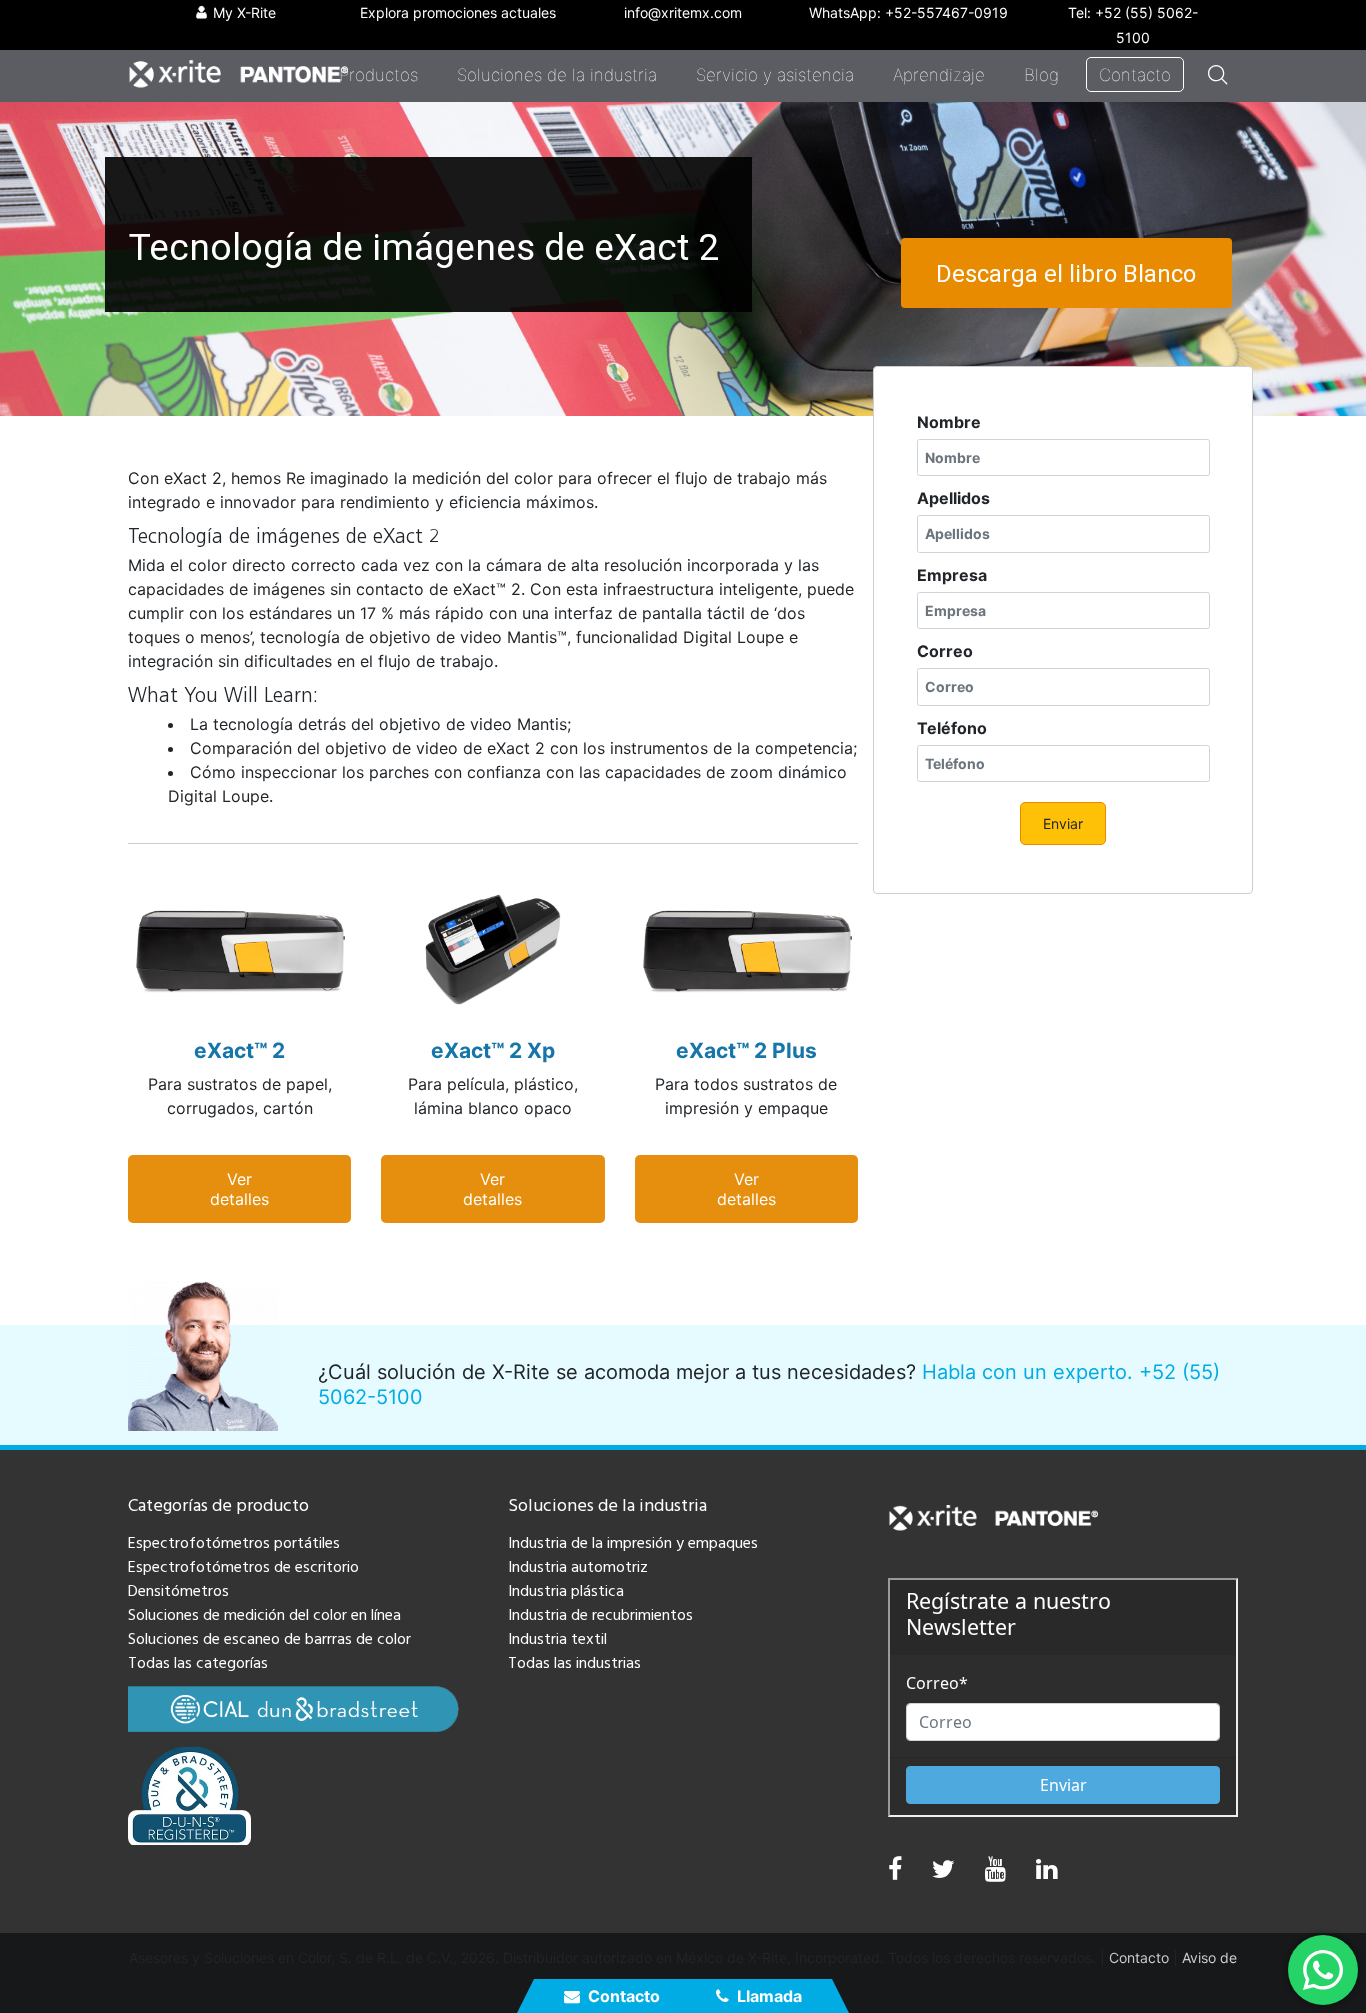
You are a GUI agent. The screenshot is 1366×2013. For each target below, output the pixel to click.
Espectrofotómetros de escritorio (243, 1567)
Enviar (1063, 823)
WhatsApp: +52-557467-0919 (908, 12)
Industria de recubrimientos (600, 1615)
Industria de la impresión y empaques (633, 1543)
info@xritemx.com (683, 12)
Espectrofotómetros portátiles (234, 1543)
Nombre (949, 422)
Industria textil (557, 1639)
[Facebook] (895, 1870)
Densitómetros (178, 1591)
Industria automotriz (578, 1567)
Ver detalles (239, 1189)
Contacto (624, 1996)
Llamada (769, 1996)
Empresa (952, 575)
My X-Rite (244, 12)
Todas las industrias (574, 1663)
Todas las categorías (198, 1663)
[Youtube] (995, 1873)
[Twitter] (943, 1873)
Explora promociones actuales (458, 12)
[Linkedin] (1046, 1873)
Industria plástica (566, 1591)
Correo (945, 651)
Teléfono (952, 728)
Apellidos (953, 498)
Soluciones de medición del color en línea (264, 1615)
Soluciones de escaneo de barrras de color (269, 1639)
